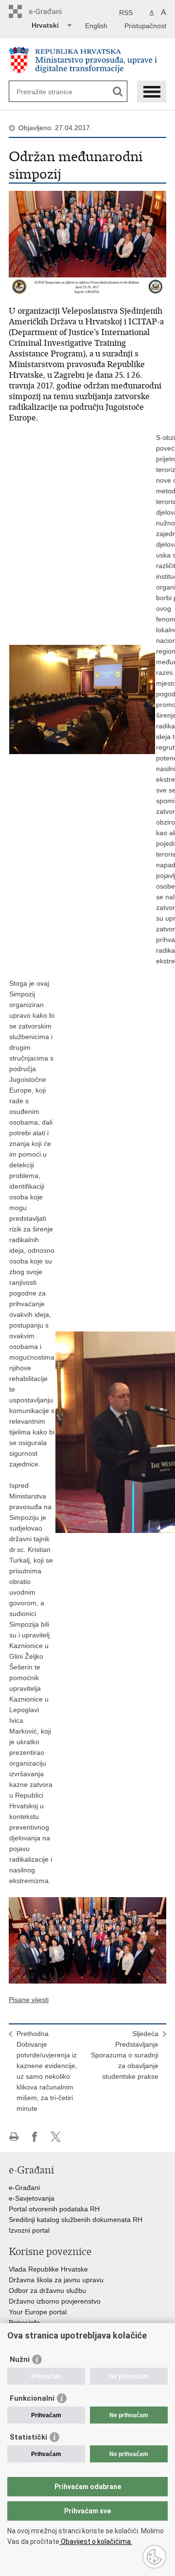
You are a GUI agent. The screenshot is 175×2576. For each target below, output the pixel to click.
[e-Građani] (50, 11)
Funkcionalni (32, 2398)
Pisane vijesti (29, 2000)
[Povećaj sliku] (87, 243)
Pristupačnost (145, 26)
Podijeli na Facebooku (35, 2137)
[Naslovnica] (87, 60)
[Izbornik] (152, 92)
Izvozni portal (29, 2230)
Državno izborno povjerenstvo (55, 2301)
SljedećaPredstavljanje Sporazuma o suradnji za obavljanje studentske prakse (125, 2055)
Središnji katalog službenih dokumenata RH (76, 2220)
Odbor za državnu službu (47, 2290)
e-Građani (24, 2188)
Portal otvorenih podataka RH (54, 2209)
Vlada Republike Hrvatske (48, 2269)
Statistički (28, 2437)
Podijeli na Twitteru (56, 2137)
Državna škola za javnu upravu (56, 2280)
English (96, 26)
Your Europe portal (38, 2312)
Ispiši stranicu (14, 2137)
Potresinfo (24, 2323)
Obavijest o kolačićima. (96, 2542)
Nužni (20, 2359)
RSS (126, 13)
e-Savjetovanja (32, 2198)
